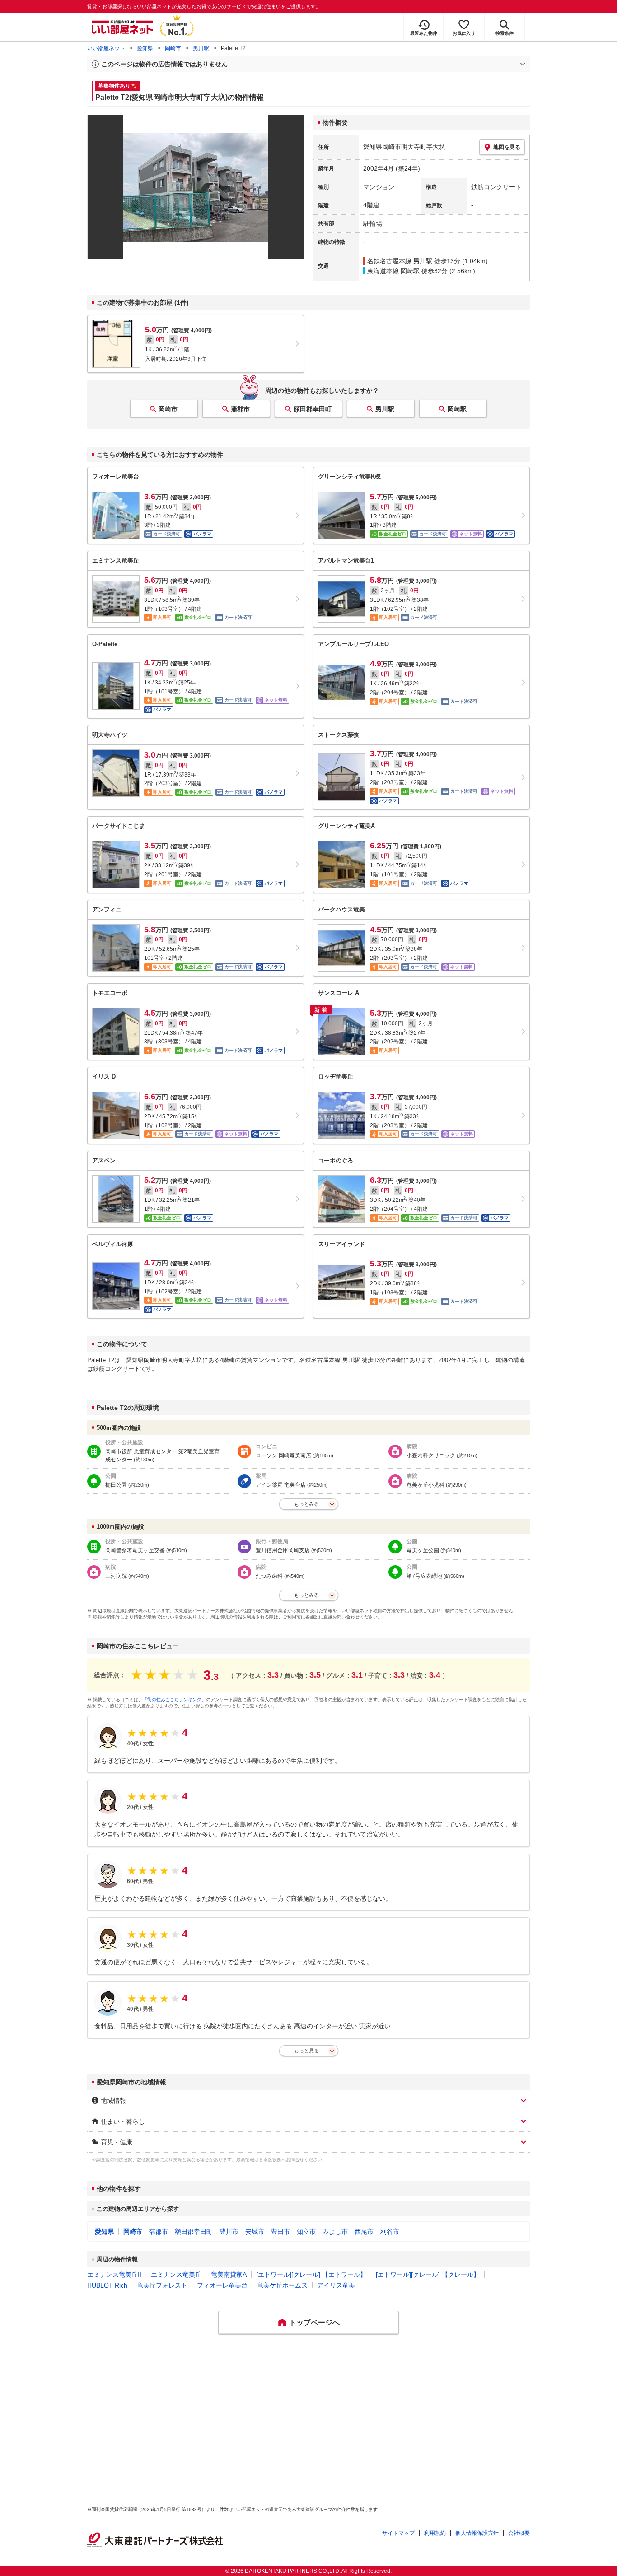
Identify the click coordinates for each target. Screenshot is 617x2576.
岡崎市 (173, 48)
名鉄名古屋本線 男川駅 (400, 261)
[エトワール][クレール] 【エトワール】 (311, 2274)
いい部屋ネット (106, 48)
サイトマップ (398, 2533)
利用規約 (435, 2533)
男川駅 (201, 48)
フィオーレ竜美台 (222, 2285)
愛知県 (145, 48)
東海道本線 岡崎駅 (393, 271)
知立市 (306, 2232)
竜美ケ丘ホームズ (282, 2285)
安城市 (255, 2232)
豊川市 (229, 2232)
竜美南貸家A (229, 2274)
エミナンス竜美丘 (176, 2274)
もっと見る (306, 2051)
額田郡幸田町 (313, 409)
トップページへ (314, 2323)
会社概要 (519, 2533)
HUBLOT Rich (107, 2285)
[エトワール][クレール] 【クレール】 (428, 2274)
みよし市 (335, 2232)
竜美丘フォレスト (162, 2285)
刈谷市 (390, 2232)
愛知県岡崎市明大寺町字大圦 (404, 147)
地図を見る (507, 147)
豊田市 (280, 2232)
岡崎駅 (457, 409)
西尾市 (364, 2232)
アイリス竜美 (336, 2285)
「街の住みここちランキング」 (174, 1700)
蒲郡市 (240, 409)
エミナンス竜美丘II (114, 2274)
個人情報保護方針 (477, 2533)
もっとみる (306, 1504)
